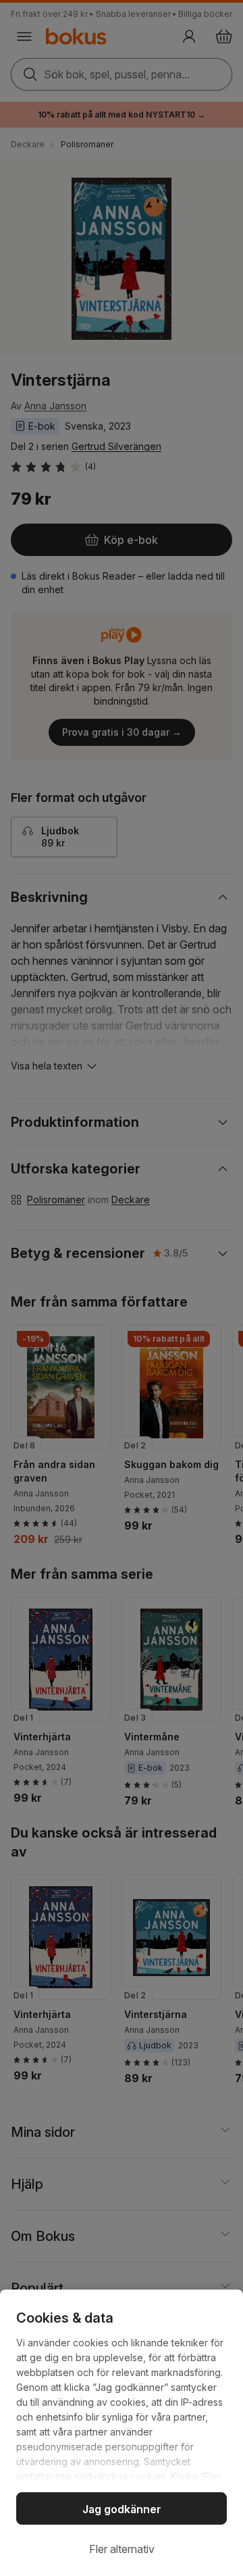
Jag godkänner (122, 2509)
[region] (122, 2433)
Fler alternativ (122, 2549)
